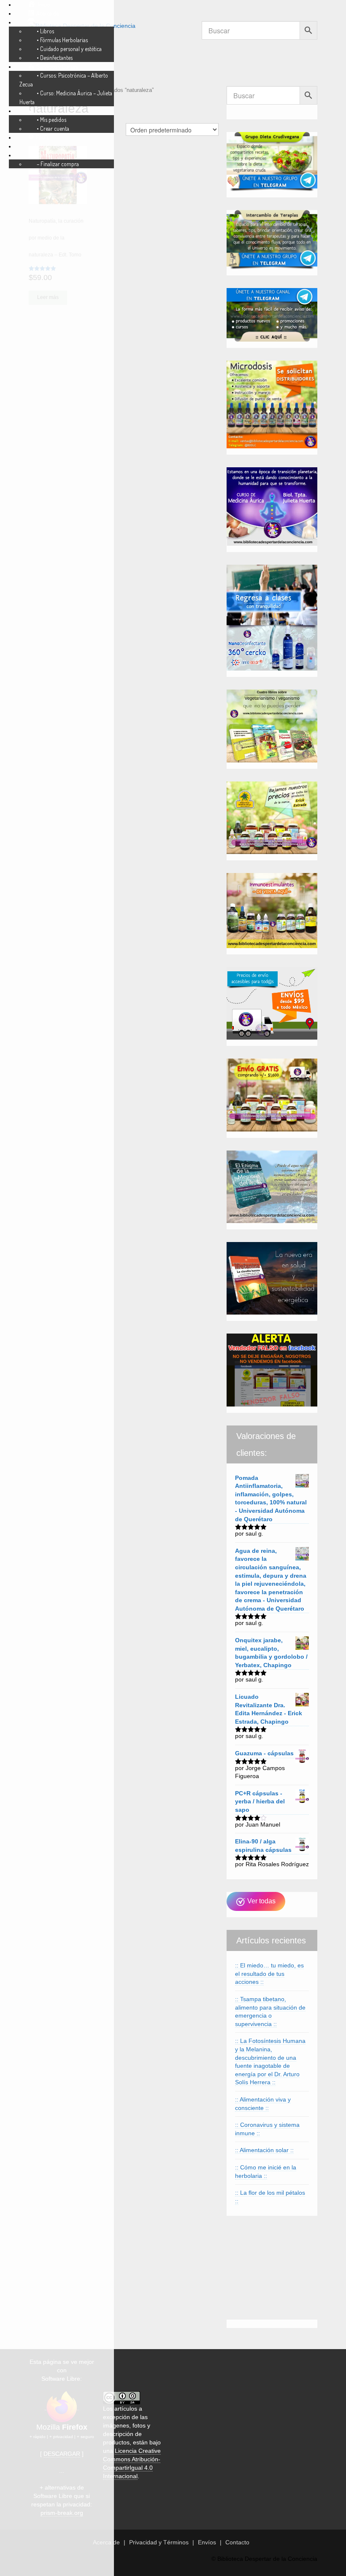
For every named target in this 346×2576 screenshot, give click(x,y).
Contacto (237, 2542)
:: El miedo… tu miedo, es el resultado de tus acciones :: (269, 1974)
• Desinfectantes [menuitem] (55, 58)
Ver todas (261, 1901)
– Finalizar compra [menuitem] (58, 164)
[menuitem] (39, 4)
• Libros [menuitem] (45, 31)
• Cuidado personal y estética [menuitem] (69, 49)
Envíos (207, 2542)
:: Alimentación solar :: (264, 2150)
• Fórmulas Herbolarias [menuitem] (62, 40)
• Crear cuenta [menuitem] (53, 128)
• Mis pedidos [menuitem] (51, 120)
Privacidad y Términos (159, 2542)
